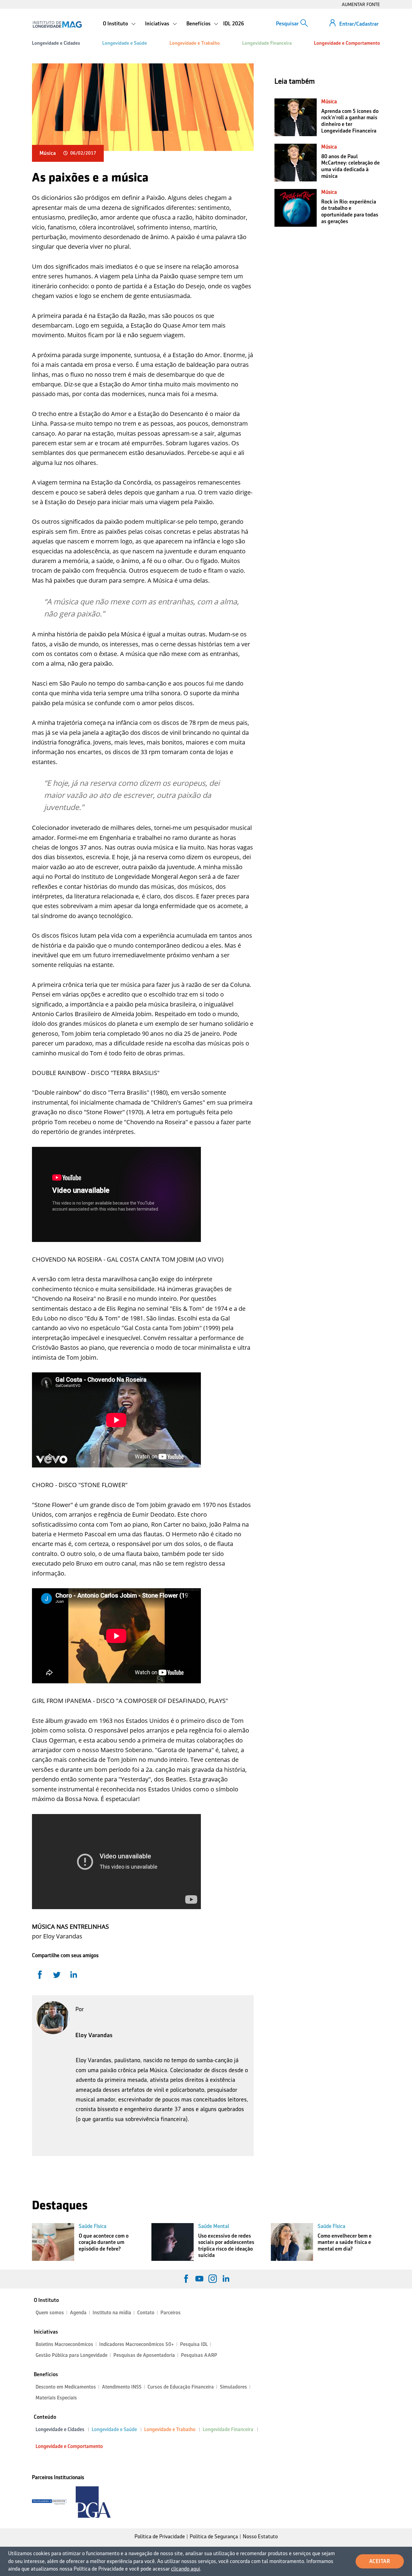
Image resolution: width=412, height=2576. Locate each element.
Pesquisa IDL (194, 2344)
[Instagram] (213, 2279)
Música (48, 153)
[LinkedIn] (226, 2279)
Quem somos (50, 2313)
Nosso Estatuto (260, 2536)
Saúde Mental (214, 2226)
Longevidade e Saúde (125, 43)
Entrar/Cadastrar (359, 24)
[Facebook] (186, 2279)
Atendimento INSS (122, 2387)
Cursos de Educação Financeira (181, 2387)
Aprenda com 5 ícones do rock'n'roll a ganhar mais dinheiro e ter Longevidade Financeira (350, 121)
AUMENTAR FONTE (361, 4)
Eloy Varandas (94, 2035)
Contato (146, 2313)
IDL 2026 (234, 24)
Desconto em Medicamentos (66, 2387)
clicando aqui (185, 2569)
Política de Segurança (214, 2536)
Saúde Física (93, 2226)
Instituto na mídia (112, 2313)
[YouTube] (199, 2279)
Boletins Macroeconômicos (64, 2344)
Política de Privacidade (160, 2536)
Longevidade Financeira (267, 43)
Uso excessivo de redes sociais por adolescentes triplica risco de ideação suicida (226, 2246)
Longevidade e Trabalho (195, 43)
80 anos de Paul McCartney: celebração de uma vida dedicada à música (350, 166)
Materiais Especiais (56, 2398)
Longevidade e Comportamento (347, 43)
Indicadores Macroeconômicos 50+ (137, 2344)
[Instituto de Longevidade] (57, 24)
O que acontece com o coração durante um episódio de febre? (104, 2242)
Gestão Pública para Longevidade (71, 2355)
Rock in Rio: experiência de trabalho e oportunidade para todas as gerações (350, 211)
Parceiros (171, 2313)
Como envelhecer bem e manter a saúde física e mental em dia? (345, 2242)
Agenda (78, 2313)
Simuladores (233, 2387)
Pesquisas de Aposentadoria (144, 2355)
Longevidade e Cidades (56, 43)
